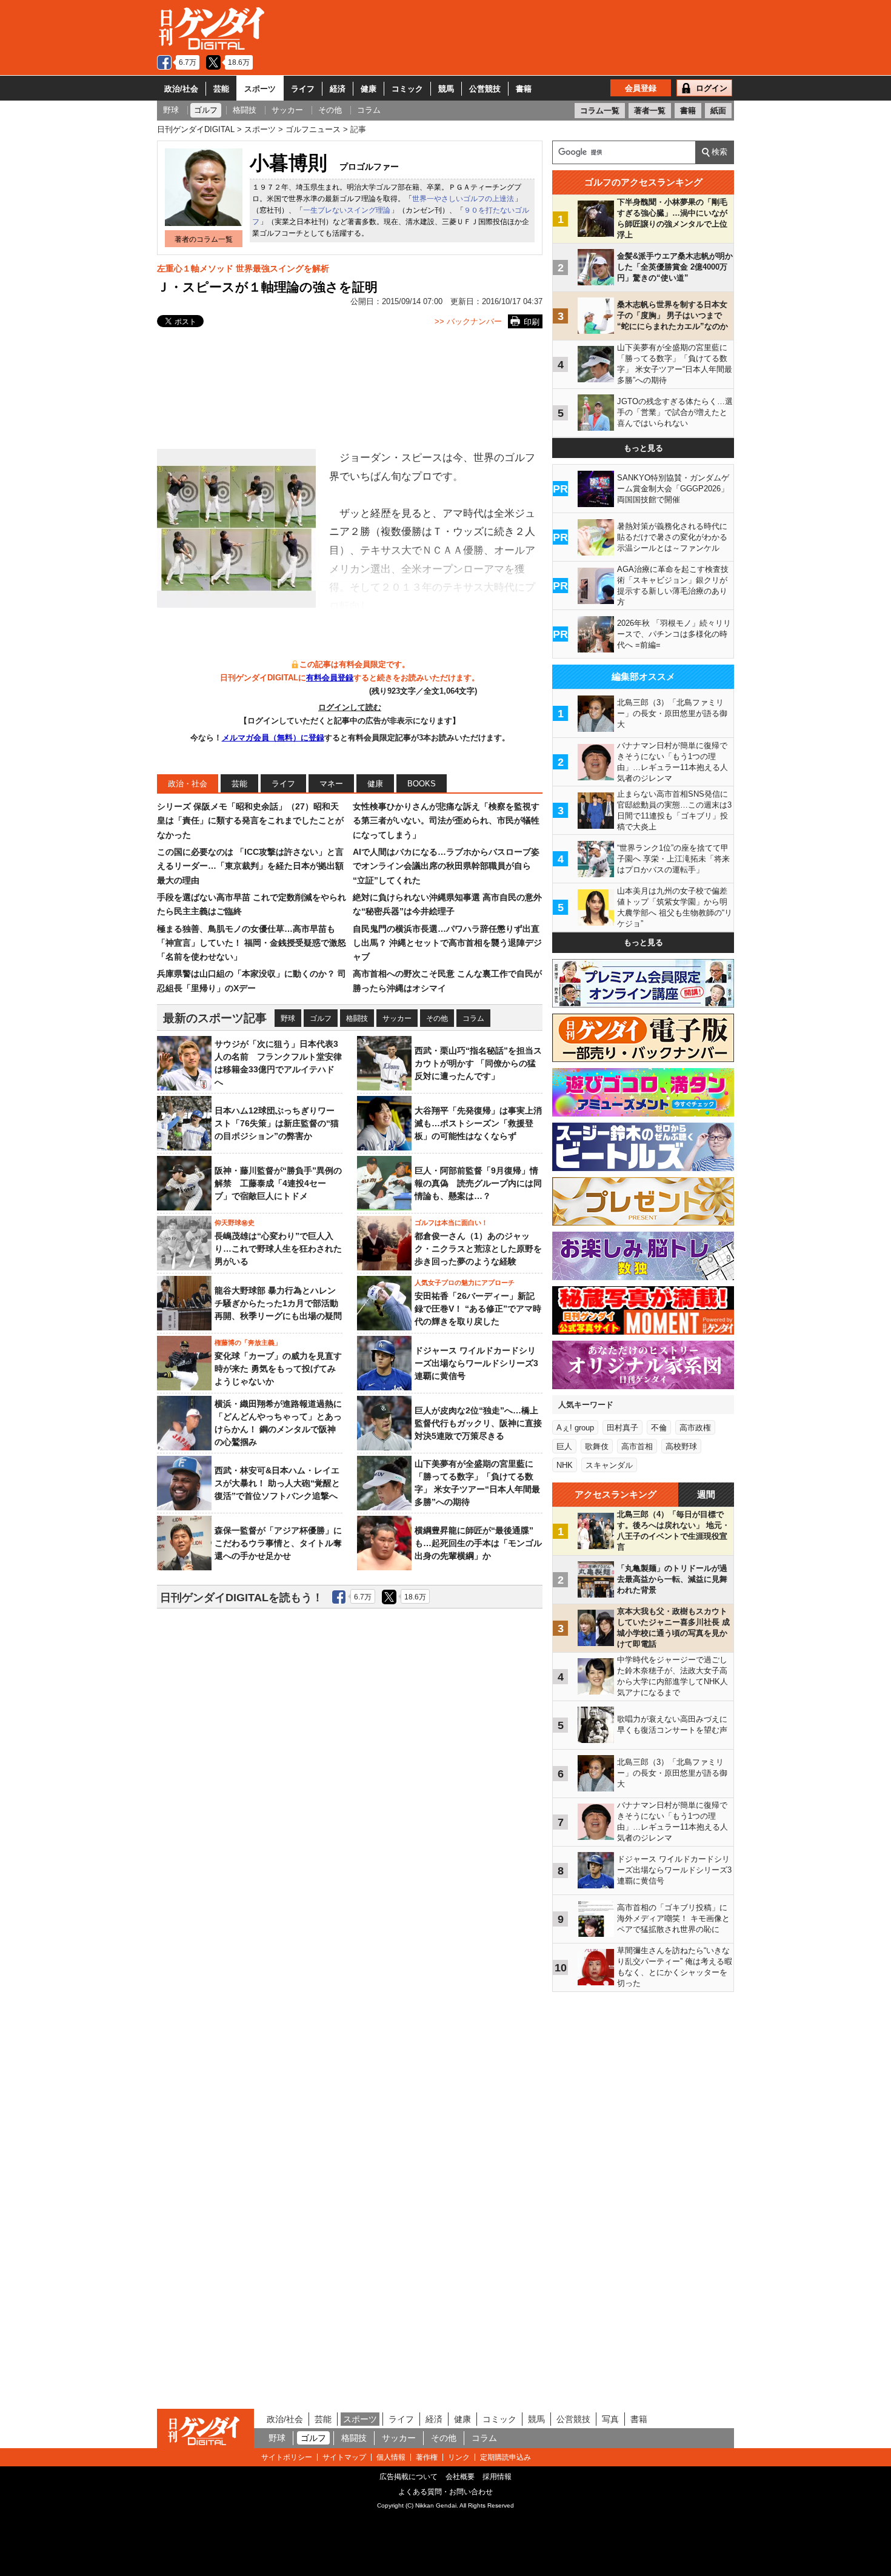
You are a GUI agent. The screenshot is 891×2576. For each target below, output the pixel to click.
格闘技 (357, 1018)
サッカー (397, 1018)
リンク (459, 2457)
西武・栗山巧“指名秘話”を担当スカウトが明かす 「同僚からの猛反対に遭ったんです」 (478, 1063)
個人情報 (391, 2457)
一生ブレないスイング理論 (347, 210)
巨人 (564, 1446)
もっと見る (643, 448)
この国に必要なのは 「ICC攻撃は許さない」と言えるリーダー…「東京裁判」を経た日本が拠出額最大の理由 (250, 866)
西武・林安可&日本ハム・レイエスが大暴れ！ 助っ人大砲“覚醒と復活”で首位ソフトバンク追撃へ (277, 1483)
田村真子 (622, 1428)
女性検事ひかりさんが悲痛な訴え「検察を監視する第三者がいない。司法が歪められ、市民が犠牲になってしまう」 (446, 821)
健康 (369, 89)
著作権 (427, 2457)
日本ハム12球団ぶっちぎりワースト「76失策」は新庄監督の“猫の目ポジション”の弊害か (277, 1123)
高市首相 (637, 1446)
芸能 (221, 89)
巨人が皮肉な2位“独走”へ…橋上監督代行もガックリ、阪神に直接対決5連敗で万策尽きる (478, 1423)
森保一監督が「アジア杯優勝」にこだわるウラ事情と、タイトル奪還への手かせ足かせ (278, 1543)
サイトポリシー (287, 2457)
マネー (331, 784)
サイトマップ (344, 2457)
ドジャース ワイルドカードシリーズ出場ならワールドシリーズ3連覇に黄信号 (476, 1363)
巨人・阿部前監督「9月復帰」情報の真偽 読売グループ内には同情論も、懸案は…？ (478, 1183)
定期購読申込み (506, 2457)
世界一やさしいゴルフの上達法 (463, 199)
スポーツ (260, 89)
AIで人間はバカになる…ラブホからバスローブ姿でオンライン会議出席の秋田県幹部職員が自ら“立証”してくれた (446, 866)
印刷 (532, 322)
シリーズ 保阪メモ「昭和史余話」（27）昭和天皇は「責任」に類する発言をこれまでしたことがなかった (250, 821)
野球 (288, 1018)
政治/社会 (181, 89)
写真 (610, 2419)
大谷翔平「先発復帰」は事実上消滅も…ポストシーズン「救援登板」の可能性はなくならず (478, 1123)
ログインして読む (350, 707)
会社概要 (460, 2477)
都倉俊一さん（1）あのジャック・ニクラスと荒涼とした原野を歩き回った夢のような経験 (478, 1249)
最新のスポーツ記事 (215, 1018)
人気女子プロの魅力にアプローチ (465, 1283)
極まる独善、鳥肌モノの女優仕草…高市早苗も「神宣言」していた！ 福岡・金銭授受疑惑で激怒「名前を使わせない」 (252, 943)
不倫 (659, 1428)
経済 (338, 89)
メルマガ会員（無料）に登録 (273, 738)
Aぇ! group (575, 1428)
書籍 (524, 89)
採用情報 (497, 2477)
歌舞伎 (597, 1446)
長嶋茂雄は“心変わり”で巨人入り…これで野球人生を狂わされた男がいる (278, 1249)
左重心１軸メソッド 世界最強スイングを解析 (243, 268)
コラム (473, 1018)
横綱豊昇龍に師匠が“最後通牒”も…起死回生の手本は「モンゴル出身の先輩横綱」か (478, 1543)
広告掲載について (409, 2477)
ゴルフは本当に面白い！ (451, 1223)
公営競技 (485, 89)
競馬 (446, 89)
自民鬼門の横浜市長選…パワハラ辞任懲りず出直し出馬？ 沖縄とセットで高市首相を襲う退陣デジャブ (447, 943)
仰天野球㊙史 (235, 1223)
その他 (437, 1018)
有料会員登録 (330, 678)
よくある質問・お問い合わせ (446, 2492)
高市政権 (695, 1428)
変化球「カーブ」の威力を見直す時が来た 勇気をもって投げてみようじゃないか (278, 1369)
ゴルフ (321, 1018)
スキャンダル (609, 1465)
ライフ (303, 89)
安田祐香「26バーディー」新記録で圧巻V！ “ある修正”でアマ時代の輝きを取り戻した (478, 1309)
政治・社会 (188, 784)
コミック (407, 89)
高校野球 (681, 1446)
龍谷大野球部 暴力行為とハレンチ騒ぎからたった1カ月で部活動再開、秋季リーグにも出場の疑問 (278, 1303)
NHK (565, 1465)
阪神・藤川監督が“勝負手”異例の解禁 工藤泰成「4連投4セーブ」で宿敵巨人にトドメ (278, 1183)
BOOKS (422, 784)
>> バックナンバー (468, 321)
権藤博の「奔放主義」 (248, 1343)
